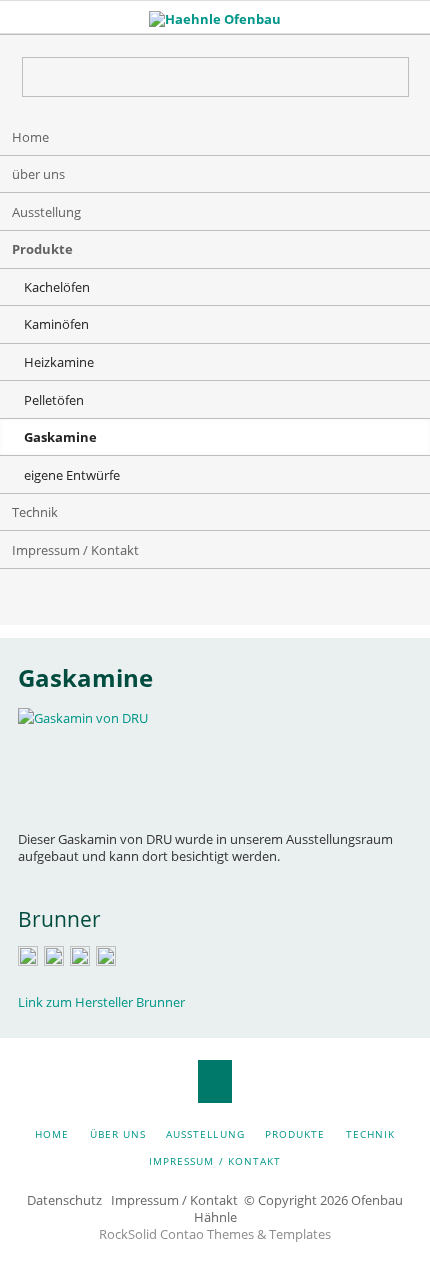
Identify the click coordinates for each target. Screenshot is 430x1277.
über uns (38, 174)
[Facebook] (255, 600)
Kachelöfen (57, 287)
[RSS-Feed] (295, 600)
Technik (35, 512)
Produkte (42, 249)
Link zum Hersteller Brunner (101, 1002)
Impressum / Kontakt (75, 550)
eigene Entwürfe (72, 475)
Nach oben (215, 1081)
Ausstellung (46, 212)
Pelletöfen (54, 400)
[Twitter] (134, 600)
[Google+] (214, 600)
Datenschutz (64, 1200)
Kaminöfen (56, 324)
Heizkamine (59, 362)
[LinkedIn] (174, 600)
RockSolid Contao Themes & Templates (215, 1234)
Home (30, 137)
